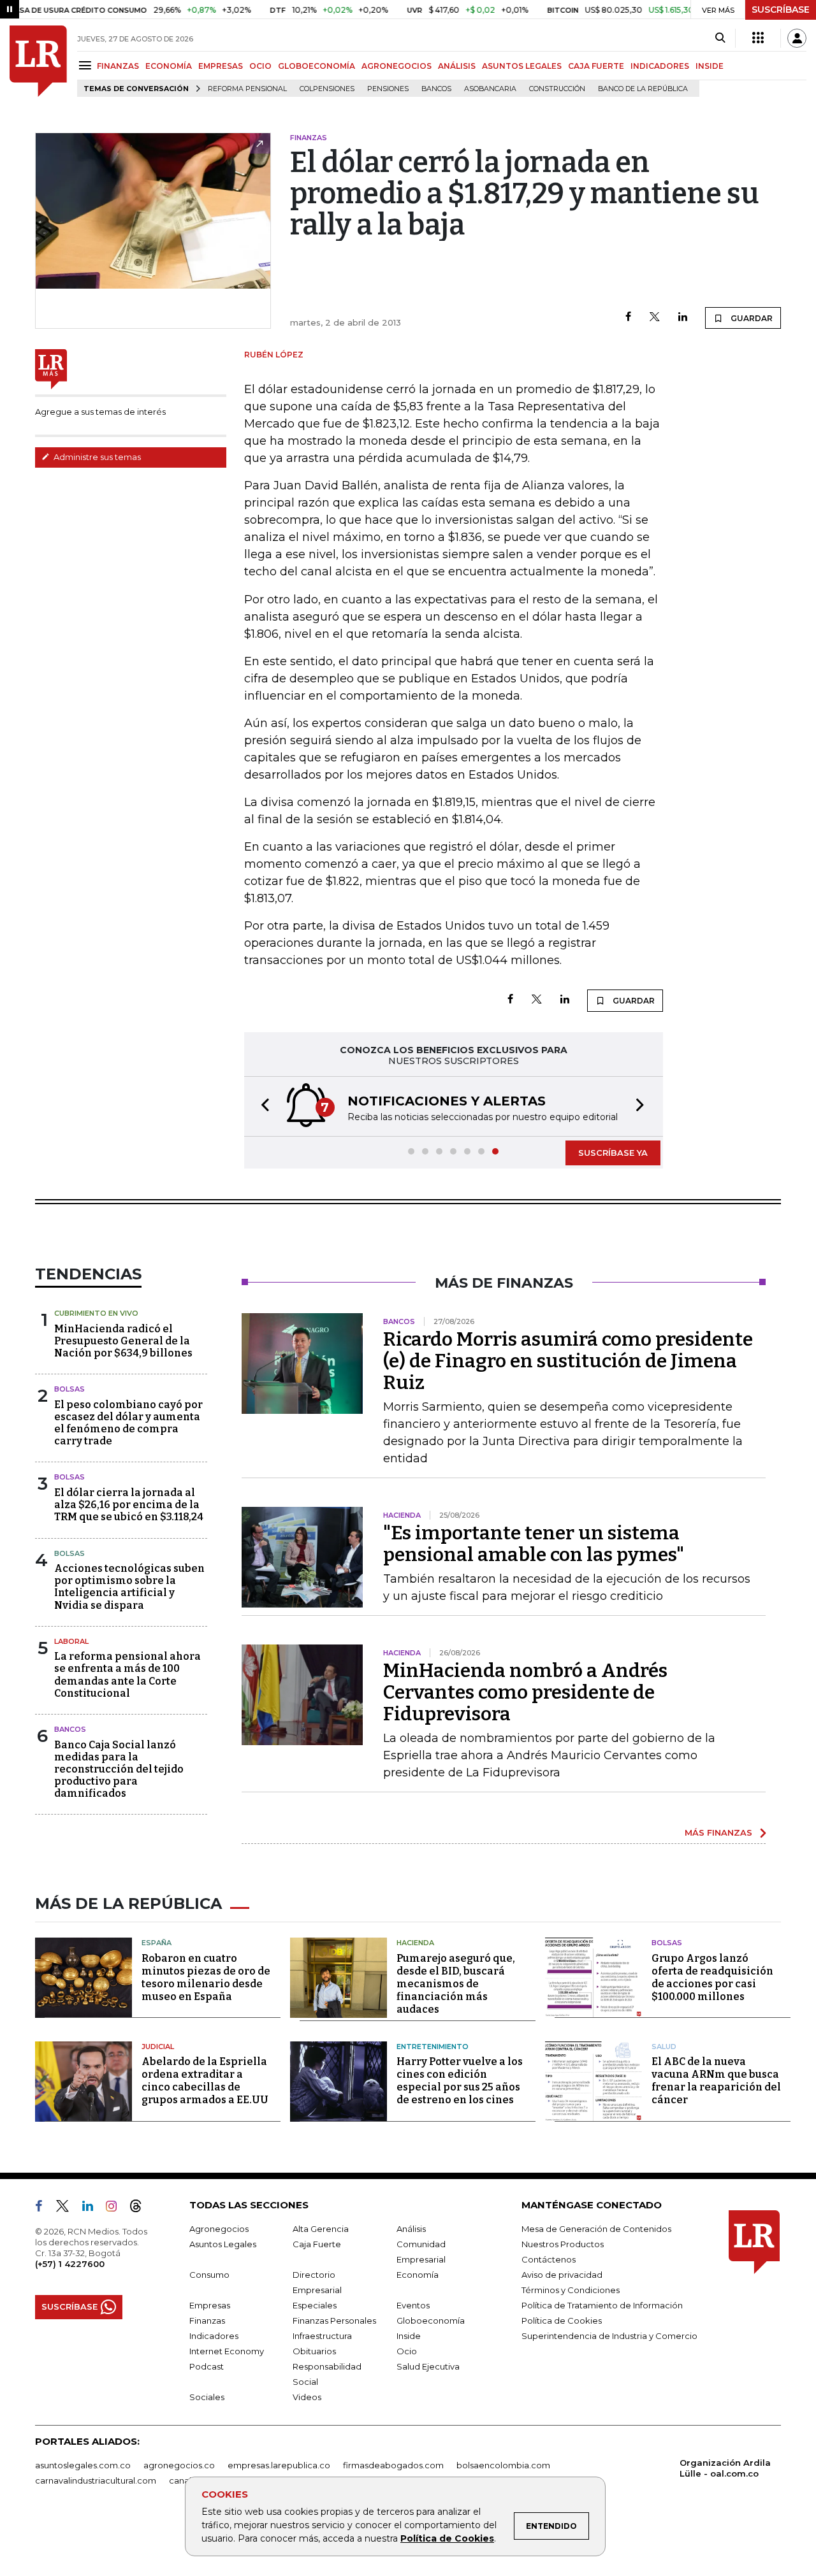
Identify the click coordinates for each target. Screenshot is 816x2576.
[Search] (720, 38)
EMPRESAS (221, 66)
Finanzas (207, 2321)
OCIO (260, 66)
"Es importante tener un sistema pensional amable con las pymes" (534, 1544)
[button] (261, 1106)
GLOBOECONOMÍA (317, 66)
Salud (664, 2047)
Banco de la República (643, 89)
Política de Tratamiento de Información (602, 2305)
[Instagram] (116, 2208)
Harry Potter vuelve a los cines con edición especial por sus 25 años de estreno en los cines (460, 2081)
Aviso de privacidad (562, 2275)
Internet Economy (227, 2351)
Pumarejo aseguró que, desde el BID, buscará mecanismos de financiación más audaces (456, 1984)
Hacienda (415, 1943)
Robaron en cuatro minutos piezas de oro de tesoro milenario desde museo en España (206, 1977)
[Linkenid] (93, 2208)
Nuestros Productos (563, 2244)
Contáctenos (549, 2259)
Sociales (207, 2397)
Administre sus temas (96, 457)
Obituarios (314, 2351)
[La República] (38, 61)
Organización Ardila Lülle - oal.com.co (725, 2468)
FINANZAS (118, 66)
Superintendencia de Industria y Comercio (609, 2336)
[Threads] (141, 2208)
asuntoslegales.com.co (83, 2465)
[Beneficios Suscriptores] (758, 38)
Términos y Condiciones (571, 2290)
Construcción (557, 89)
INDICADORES (660, 66)
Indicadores (214, 2336)
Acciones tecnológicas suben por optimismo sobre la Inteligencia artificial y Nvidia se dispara (129, 1587)
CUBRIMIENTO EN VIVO (96, 1313)
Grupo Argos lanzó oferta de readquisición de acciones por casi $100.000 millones (712, 1977)
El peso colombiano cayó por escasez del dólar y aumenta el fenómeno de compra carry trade (128, 1423)
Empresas (210, 2305)
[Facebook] (628, 318)
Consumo (209, 2275)
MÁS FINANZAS (718, 1832)
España (157, 1943)
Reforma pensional (247, 89)
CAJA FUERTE (596, 66)
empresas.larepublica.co (279, 2465)
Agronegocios (219, 2229)
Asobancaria (490, 89)
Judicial (158, 2047)
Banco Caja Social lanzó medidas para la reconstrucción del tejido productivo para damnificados (119, 1769)
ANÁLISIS (457, 66)
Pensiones (388, 89)
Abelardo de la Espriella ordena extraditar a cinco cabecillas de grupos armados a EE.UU (205, 2081)
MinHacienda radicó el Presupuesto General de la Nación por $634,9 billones (123, 1341)
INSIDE (710, 66)
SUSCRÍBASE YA (613, 1153)
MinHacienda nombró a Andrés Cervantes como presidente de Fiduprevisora (525, 1692)
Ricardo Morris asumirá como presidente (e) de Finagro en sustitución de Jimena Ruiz (568, 1361)
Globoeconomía (431, 2321)
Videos (307, 2397)
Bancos (436, 89)
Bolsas (69, 1389)
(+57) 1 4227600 (70, 2264)
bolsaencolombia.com (503, 2465)
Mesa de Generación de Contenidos (596, 2229)
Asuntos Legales (223, 2244)
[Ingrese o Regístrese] (797, 38)
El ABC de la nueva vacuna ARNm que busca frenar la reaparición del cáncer (716, 2081)
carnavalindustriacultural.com (96, 2480)
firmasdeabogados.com (393, 2465)
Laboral (71, 1641)
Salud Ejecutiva (428, 2366)
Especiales (315, 2305)
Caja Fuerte (317, 2244)
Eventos (413, 2305)
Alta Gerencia (321, 2229)
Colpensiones (327, 89)
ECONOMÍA (169, 66)
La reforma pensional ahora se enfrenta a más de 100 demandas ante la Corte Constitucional (127, 1675)
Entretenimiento (433, 2047)
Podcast (207, 2366)
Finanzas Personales (334, 2321)
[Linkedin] (683, 318)
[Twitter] (655, 318)
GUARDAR (751, 318)
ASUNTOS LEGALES (522, 66)
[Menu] (87, 65)
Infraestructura (322, 2336)
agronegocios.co (179, 2465)
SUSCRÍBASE (781, 10)
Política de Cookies (447, 2538)
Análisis (411, 2229)
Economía (418, 2275)
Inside (409, 2336)
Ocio (407, 2351)
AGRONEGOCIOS (397, 66)
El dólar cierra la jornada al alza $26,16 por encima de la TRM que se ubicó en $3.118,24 (129, 1505)
